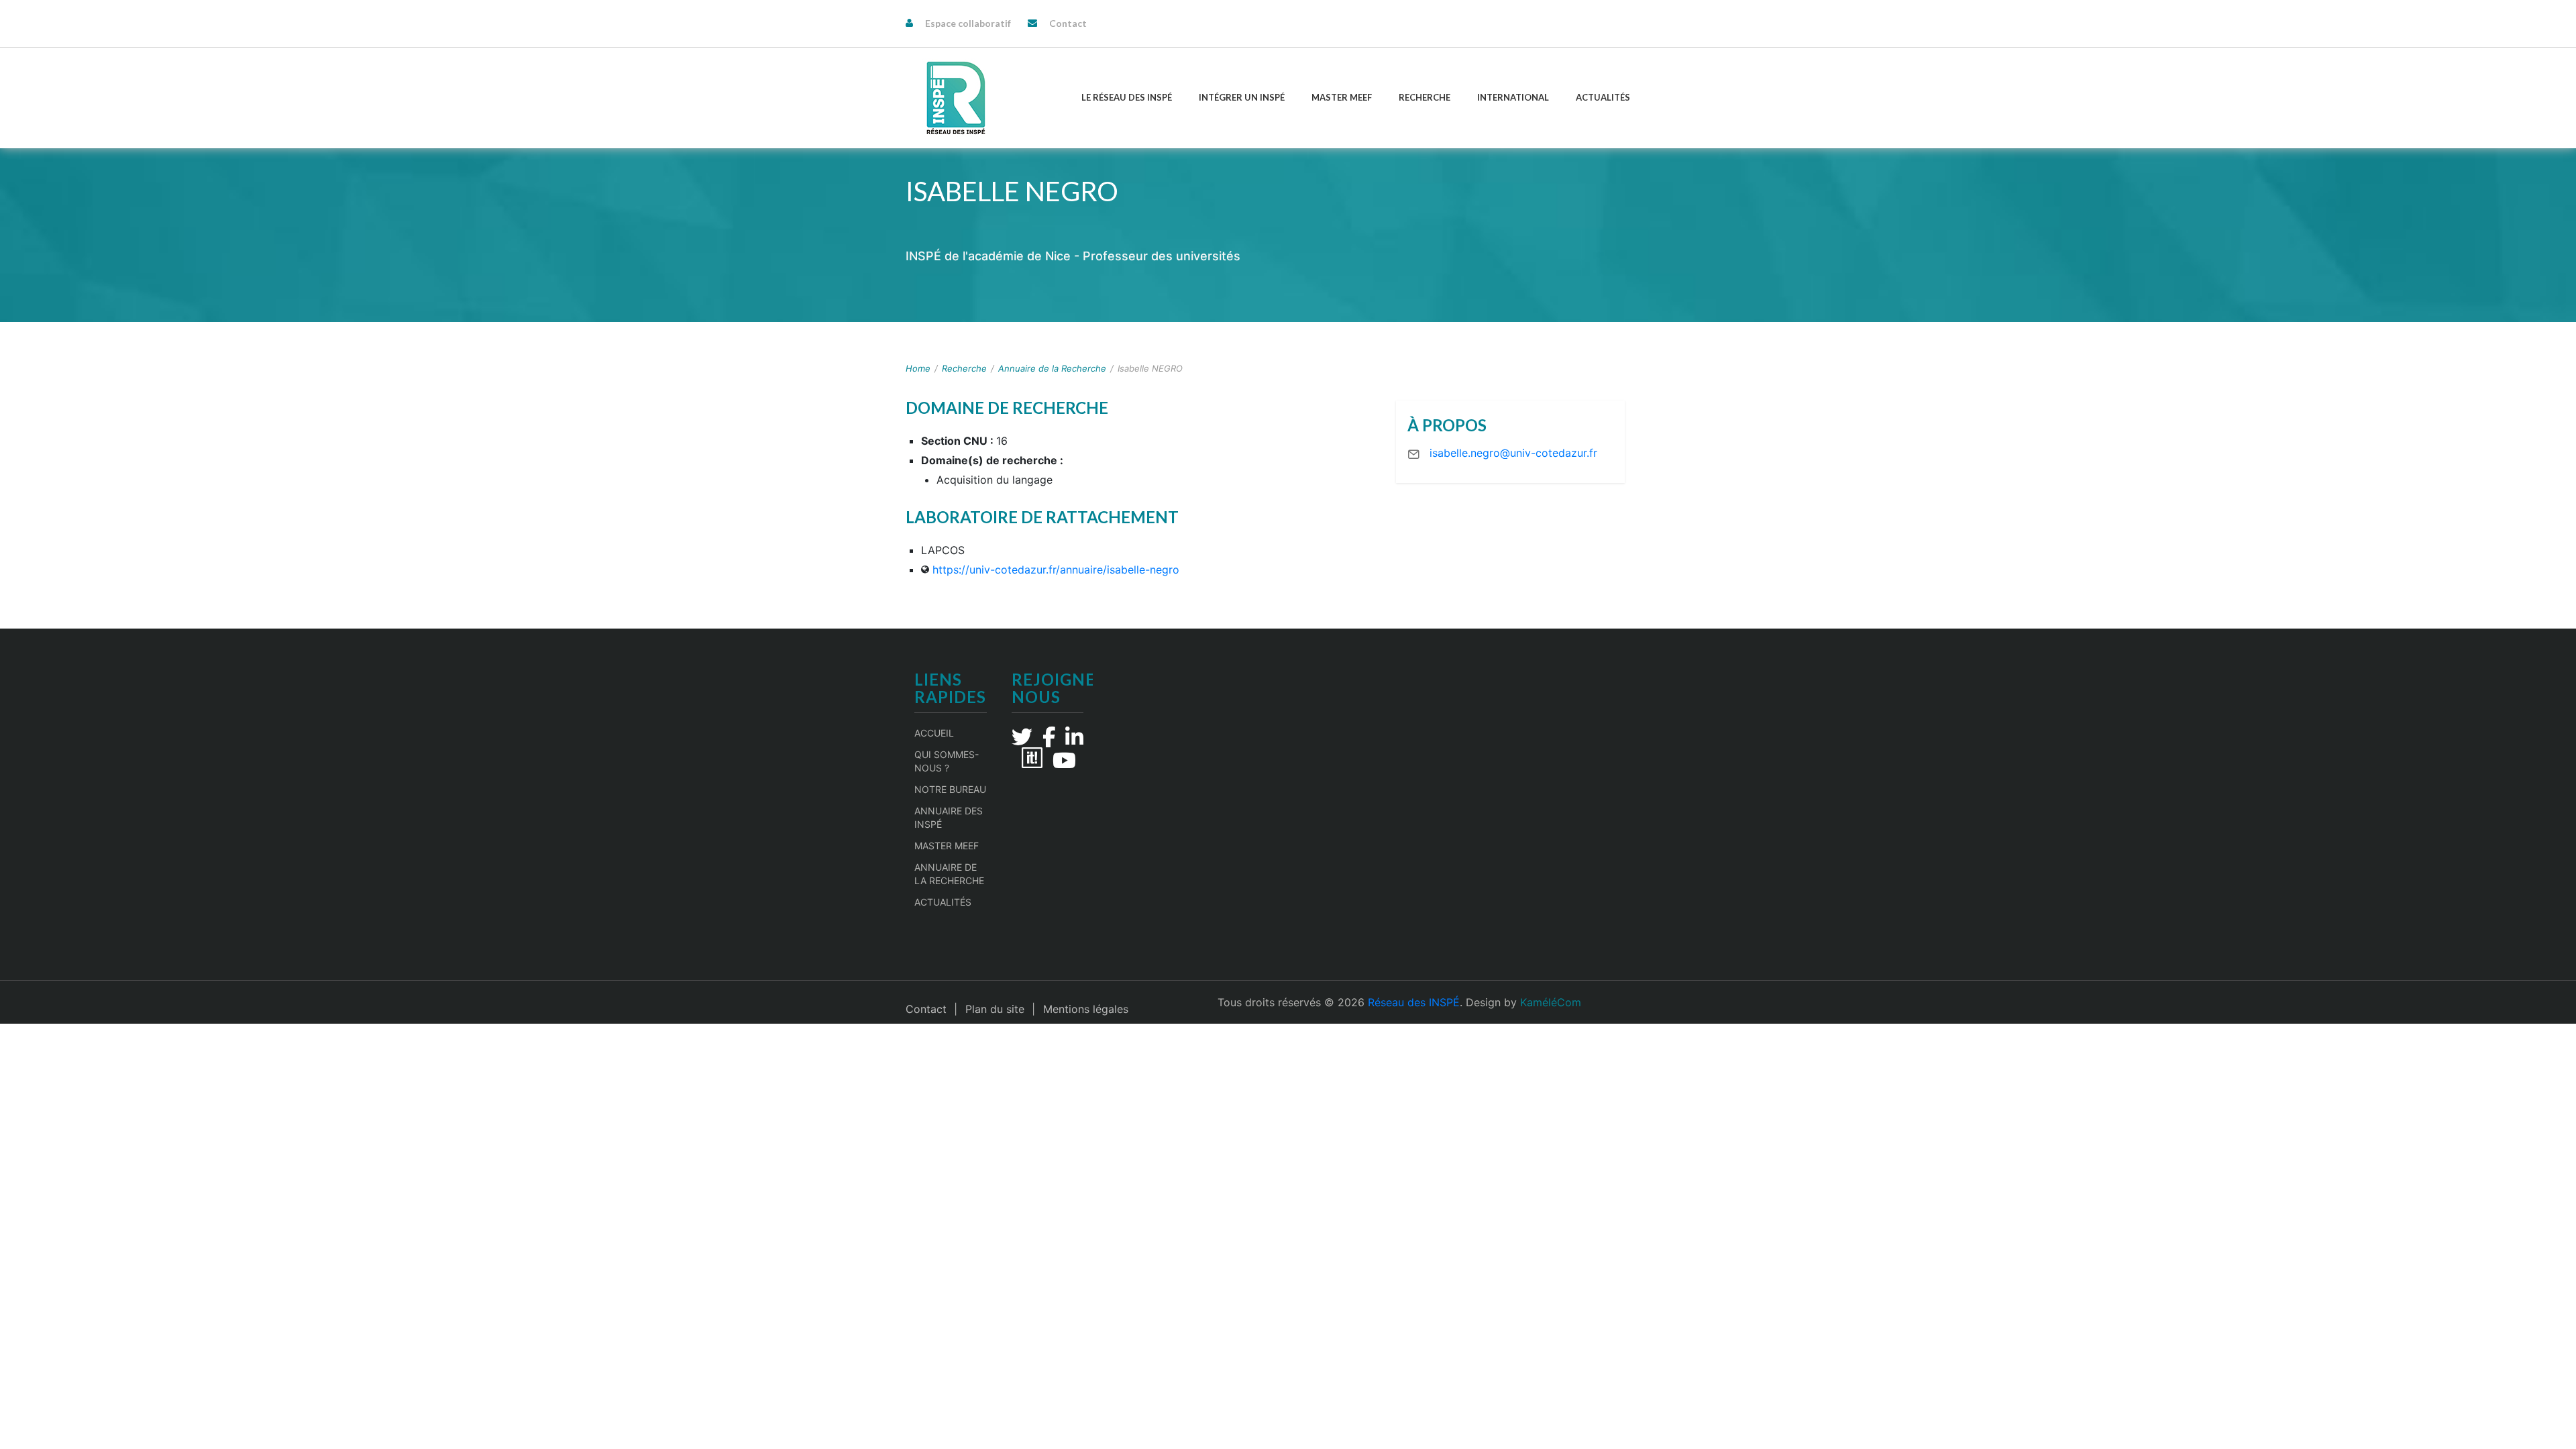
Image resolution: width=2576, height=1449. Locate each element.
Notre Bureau (950, 789)
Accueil (934, 733)
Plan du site (995, 1009)
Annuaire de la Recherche (1052, 368)
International (1513, 97)
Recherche (1425, 97)
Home (918, 368)
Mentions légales (1086, 1009)
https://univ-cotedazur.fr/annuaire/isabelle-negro (1056, 570)
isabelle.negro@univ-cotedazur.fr (1513, 453)
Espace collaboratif (968, 23)
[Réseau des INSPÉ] (956, 98)
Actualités (1603, 97)
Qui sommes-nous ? (947, 761)
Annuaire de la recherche (949, 874)
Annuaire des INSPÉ (949, 817)
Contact (1068, 23)
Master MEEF (1342, 97)
